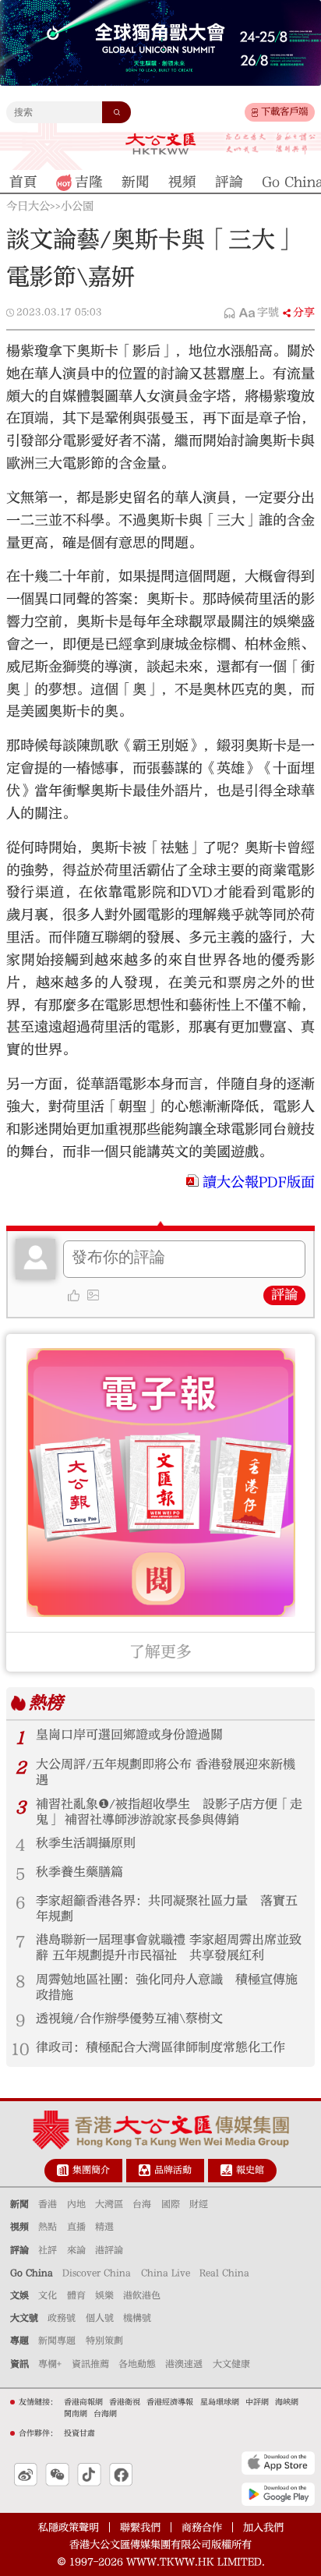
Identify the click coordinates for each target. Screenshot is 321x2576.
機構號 (137, 2318)
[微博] (26, 2475)
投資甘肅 (79, 2433)
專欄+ (50, 2364)
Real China (224, 2273)
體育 (76, 2295)
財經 (199, 2204)
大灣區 (109, 2204)
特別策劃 (104, 2341)
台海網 (105, 2414)
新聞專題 (57, 2341)
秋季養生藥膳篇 (79, 1872)
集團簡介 (91, 2170)
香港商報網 (83, 2402)
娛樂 (104, 2295)
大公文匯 (160, 143)
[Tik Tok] (89, 2475)
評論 (284, 1295)
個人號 (100, 2318)
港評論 (109, 2250)
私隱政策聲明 (69, 2527)
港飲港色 (142, 2295)
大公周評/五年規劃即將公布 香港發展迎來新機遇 (166, 1772)
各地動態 (137, 2364)
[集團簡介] (63, 2170)
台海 (142, 2204)
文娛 (19, 2295)
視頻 (19, 2227)
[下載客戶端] (255, 113)
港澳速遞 (184, 2364)
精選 (104, 2227)
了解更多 (160, 1652)
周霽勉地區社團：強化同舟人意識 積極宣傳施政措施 (167, 1987)
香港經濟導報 (170, 2402)
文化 (48, 2295)
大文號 (24, 2318)
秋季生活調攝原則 (86, 1843)
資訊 (19, 2364)
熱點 (48, 2227)
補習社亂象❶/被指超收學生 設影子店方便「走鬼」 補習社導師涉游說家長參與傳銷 (169, 1812)
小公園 (77, 207)
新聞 (19, 2204)
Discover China (97, 2273)
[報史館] (226, 2170)
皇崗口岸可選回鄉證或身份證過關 (129, 1735)
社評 (48, 2250)
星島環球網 (220, 2402)
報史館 (250, 2170)
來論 (76, 2250)
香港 (48, 2204)
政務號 (62, 2318)
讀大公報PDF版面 (259, 1182)
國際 (171, 2204)
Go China (32, 2273)
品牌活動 (173, 2170)
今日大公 (28, 207)
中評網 (257, 2402)
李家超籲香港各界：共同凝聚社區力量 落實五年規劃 (167, 1909)
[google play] (278, 2494)
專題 (19, 2341)
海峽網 (287, 2402)
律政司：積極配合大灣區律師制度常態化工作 (160, 2047)
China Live (166, 2273)
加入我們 (263, 2527)
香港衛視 (125, 2402)
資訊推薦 (90, 2364)
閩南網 (76, 2414)
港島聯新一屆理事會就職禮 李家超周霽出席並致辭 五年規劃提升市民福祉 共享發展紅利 (169, 1948)
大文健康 (231, 2364)
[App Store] (278, 2463)
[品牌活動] (145, 2170)
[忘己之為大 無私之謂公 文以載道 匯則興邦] (271, 144)
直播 (76, 2227)
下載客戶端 (284, 111)
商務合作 (202, 2527)
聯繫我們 (140, 2527)
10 (20, 2049)
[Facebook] (121, 2475)
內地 (76, 2204)
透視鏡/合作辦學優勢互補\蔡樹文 (129, 2019)
